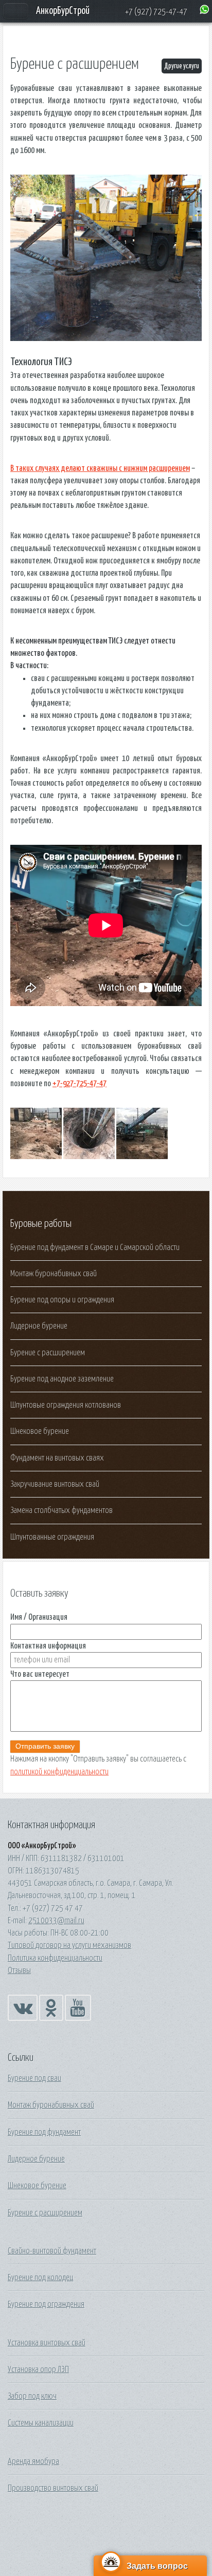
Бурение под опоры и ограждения (62, 1300)
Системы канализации (41, 2423)
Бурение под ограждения (46, 2304)
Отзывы (19, 1971)
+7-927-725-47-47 (79, 1084)
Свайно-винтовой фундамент (52, 2251)
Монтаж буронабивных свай (54, 1274)
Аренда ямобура (33, 2461)
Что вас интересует (40, 1674)
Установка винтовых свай (47, 2343)
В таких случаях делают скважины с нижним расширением (100, 468)
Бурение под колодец (40, 2278)
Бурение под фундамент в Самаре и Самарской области (95, 1247)
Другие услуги (182, 66)
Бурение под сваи (34, 2078)
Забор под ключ (32, 2396)
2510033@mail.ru (56, 1921)
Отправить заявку (45, 1746)
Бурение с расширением (48, 1353)
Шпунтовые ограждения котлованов (66, 1405)
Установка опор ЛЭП (38, 2370)
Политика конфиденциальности (55, 1958)
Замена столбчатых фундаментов (61, 1510)
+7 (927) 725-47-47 (156, 12)
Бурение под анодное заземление (62, 1379)
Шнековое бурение (40, 1431)
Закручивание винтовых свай (55, 1484)
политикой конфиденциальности (59, 1772)
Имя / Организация (39, 1617)
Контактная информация (48, 1646)
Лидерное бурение (39, 1326)
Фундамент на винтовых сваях (57, 1458)
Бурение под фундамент (44, 2132)
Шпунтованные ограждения (52, 1537)
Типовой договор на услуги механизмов (69, 1945)
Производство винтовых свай (53, 2488)
